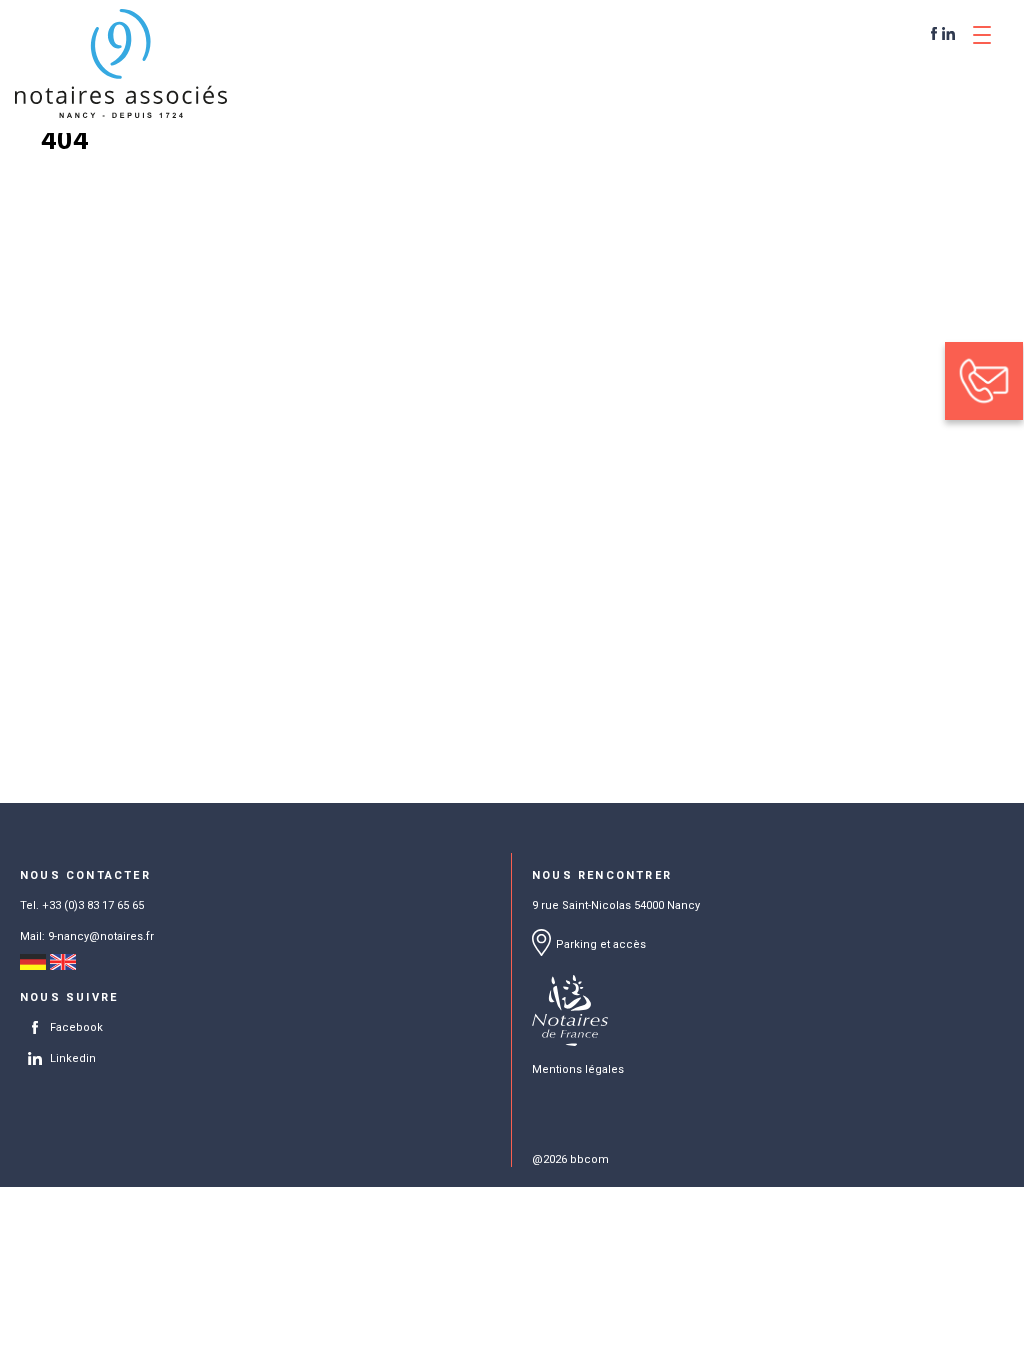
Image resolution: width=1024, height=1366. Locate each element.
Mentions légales (578, 1069)
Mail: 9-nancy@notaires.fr (87, 936)
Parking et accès (601, 944)
